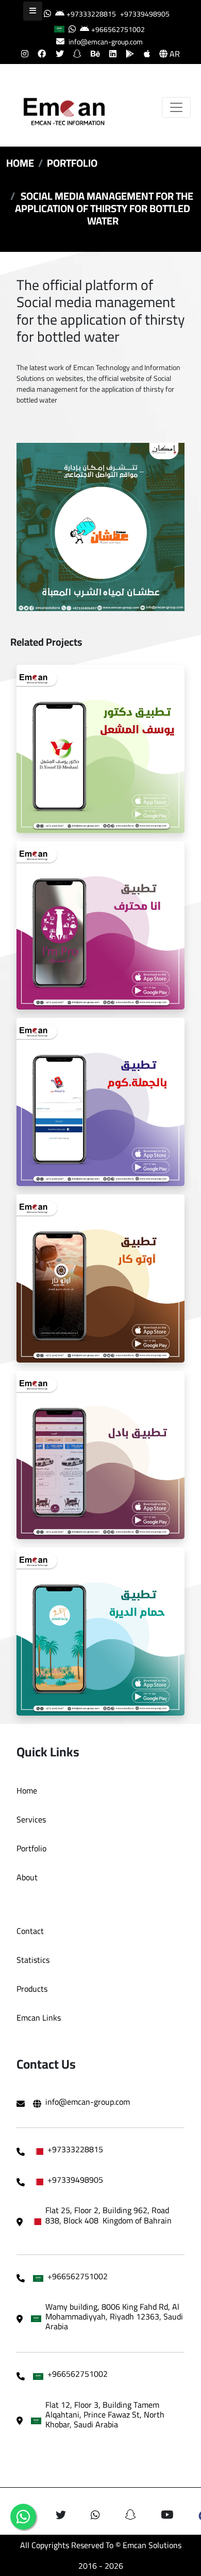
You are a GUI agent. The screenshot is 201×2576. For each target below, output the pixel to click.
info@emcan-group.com (106, 42)
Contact (30, 1931)
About (27, 1877)
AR (174, 54)
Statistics (33, 1960)
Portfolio (72, 163)
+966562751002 (118, 29)
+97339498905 (145, 14)
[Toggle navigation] (176, 107)
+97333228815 (91, 14)
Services (31, 1819)
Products (32, 1989)
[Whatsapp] (23, 2517)
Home (20, 163)
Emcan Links (39, 2018)
